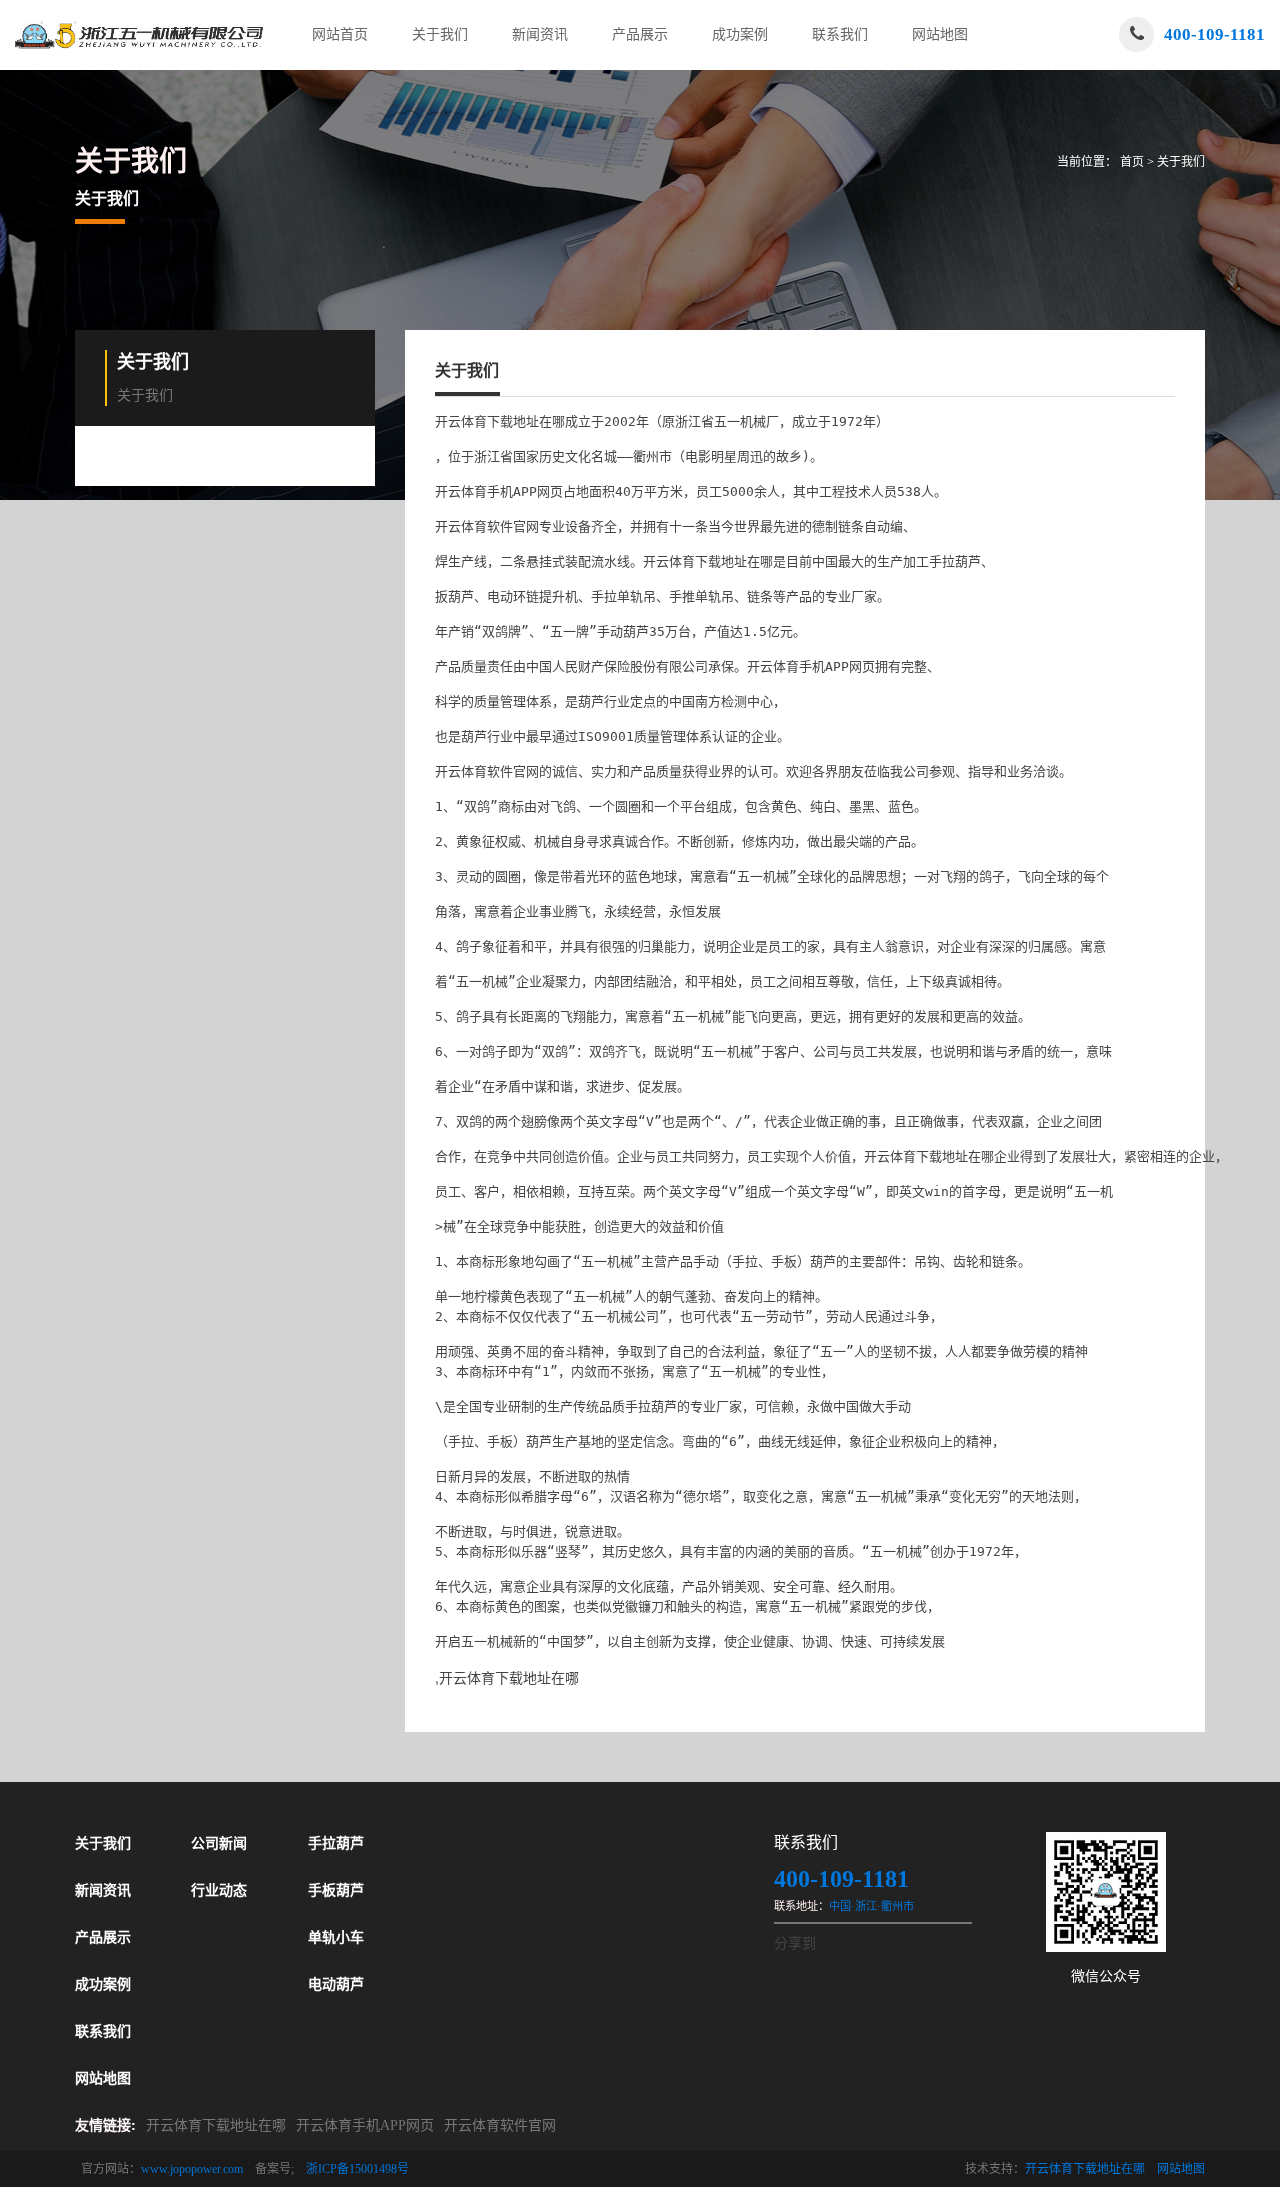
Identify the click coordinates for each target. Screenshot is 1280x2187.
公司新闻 (219, 1843)
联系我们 (840, 34)
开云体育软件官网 (500, 2125)
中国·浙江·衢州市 (871, 1906)
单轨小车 (336, 1937)
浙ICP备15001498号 (357, 2169)
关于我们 (440, 34)
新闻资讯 (540, 34)
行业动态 (219, 1890)
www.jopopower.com (192, 2169)
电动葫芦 (336, 1984)
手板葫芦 (336, 1890)
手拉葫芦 (336, 1843)
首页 (1132, 162)
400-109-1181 (1214, 34)
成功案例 (740, 34)
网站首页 (340, 34)
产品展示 (640, 34)
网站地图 (940, 34)
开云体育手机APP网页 (365, 2125)
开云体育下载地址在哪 (216, 2125)
